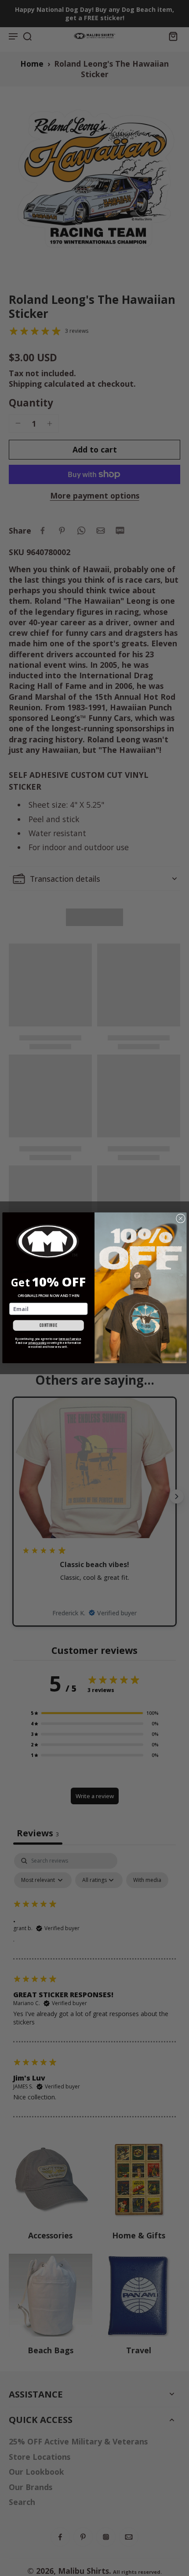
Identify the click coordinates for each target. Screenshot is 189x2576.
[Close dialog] (181, 1219)
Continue (49, 1326)
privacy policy (38, 1343)
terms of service (70, 1339)
